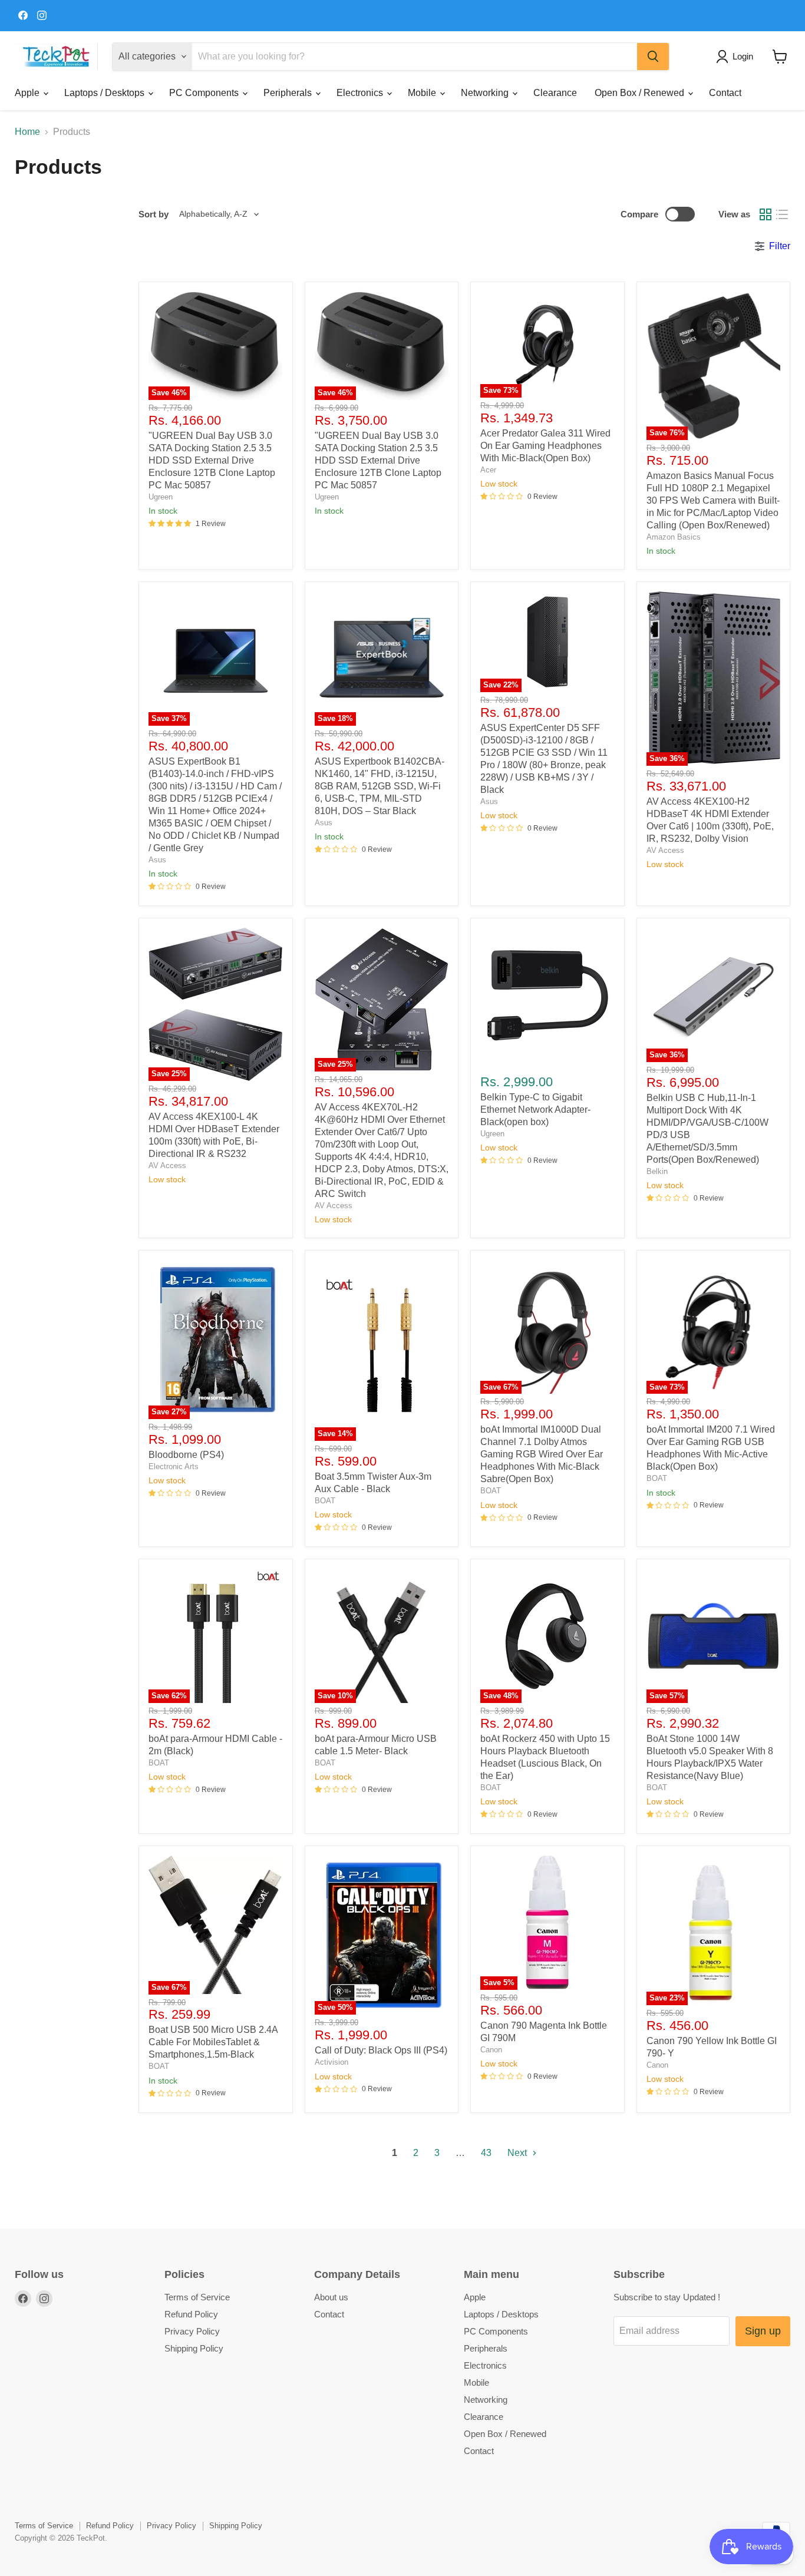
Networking (486, 93)
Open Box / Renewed (641, 93)
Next (518, 2153)
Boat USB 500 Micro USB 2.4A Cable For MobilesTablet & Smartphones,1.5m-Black (213, 2042)
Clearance (555, 93)
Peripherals (289, 93)
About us (331, 2297)
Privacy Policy (192, 2331)
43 (486, 2153)
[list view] (782, 214)
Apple (28, 93)
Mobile (423, 93)
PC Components (205, 93)
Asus (157, 860)
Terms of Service (197, 2297)
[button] (737, 57)
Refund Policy (191, 2314)
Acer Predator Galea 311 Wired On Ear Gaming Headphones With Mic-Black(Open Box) (545, 446)
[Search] (653, 57)
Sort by (154, 214)
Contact (725, 93)
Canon (491, 2050)
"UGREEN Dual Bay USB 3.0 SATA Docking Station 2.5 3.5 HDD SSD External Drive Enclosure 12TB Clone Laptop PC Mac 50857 (212, 460)
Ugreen (161, 497)
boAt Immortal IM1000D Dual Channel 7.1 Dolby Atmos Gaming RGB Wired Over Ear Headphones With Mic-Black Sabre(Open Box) (542, 1454)
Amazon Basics (674, 537)
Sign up (763, 2331)
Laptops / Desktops (105, 93)
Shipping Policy (194, 2348)
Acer (488, 470)
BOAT (325, 1501)
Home (27, 132)
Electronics (361, 93)
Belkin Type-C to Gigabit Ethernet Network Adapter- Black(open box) (535, 1110)
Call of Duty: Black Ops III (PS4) (381, 2050)
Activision (331, 2062)
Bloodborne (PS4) (186, 1455)
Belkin (657, 1171)
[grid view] (766, 214)
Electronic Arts (174, 1466)
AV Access (665, 850)
